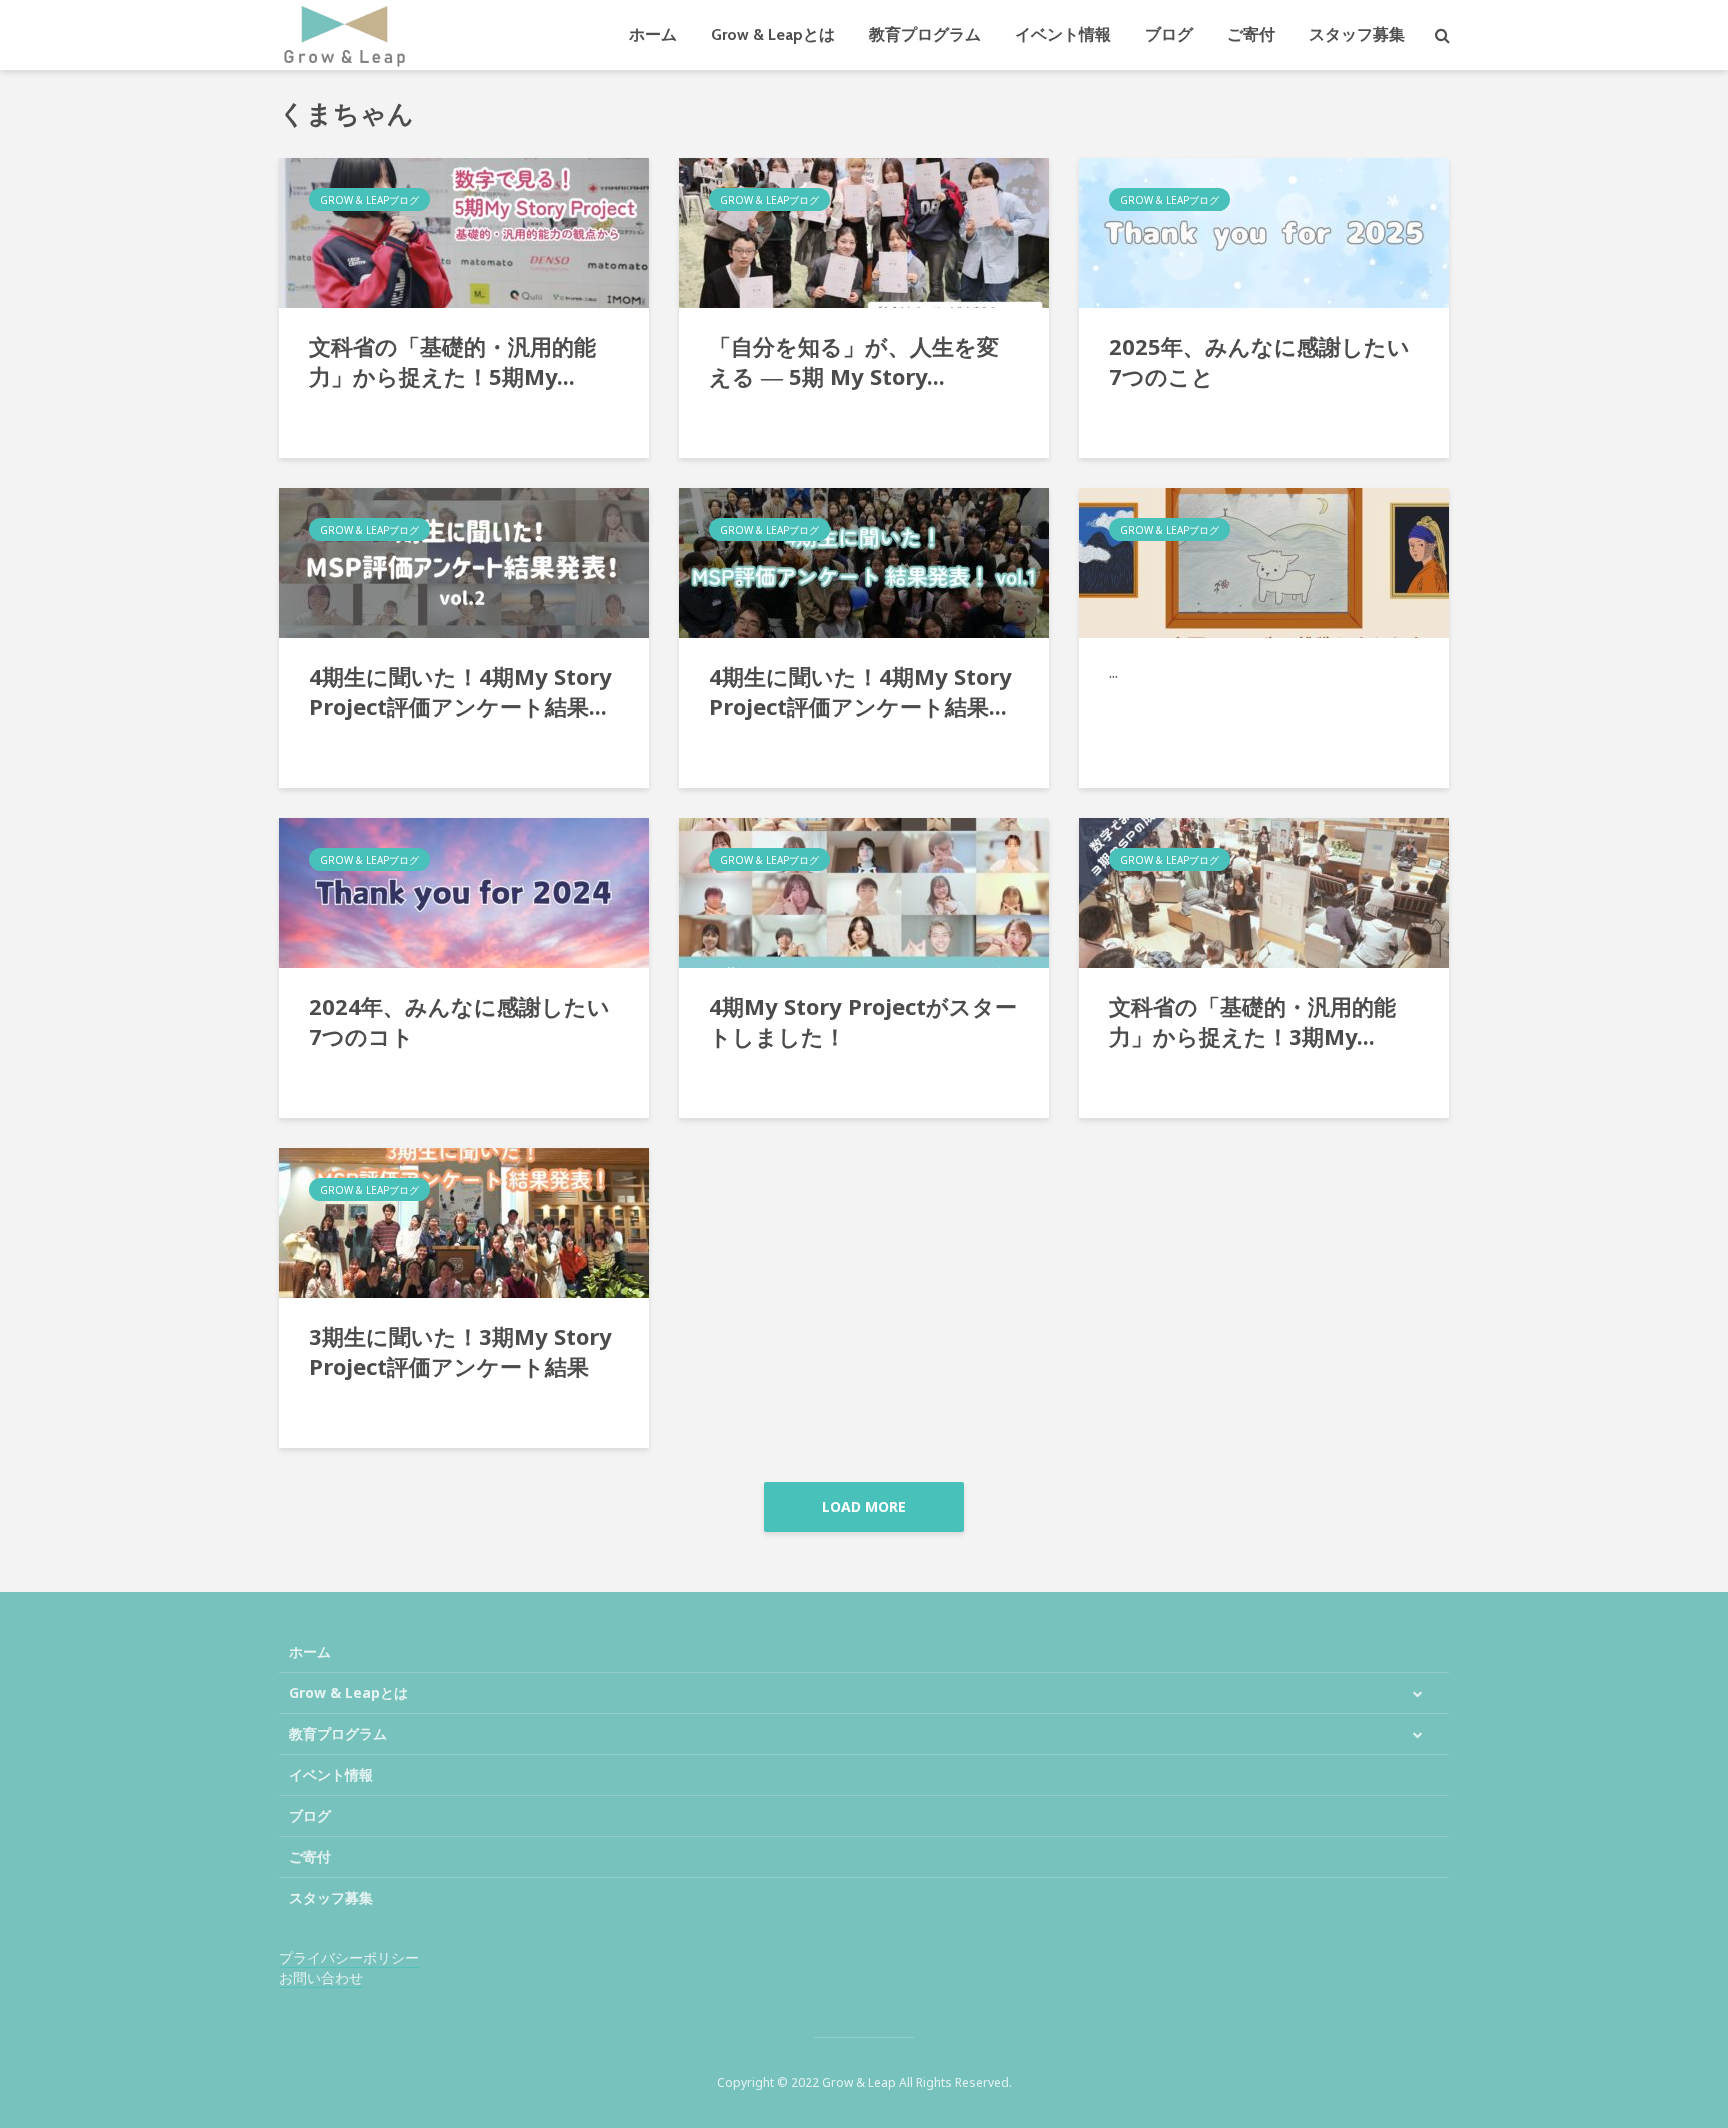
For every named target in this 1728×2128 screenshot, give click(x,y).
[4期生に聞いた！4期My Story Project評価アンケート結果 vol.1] (864, 561)
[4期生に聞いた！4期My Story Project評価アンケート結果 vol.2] (464, 561)
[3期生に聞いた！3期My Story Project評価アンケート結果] (464, 1221)
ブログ (1169, 34)
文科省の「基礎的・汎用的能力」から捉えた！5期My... (452, 361)
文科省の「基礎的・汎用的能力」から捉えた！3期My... (1252, 1021)
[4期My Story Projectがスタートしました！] (864, 891)
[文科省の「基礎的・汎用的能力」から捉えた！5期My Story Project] (464, 231)
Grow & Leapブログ (369, 200)
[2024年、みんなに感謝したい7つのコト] (464, 891)
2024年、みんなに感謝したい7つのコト (459, 1021)
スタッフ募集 (1357, 34)
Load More (864, 1506)
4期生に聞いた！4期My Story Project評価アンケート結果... (460, 691)
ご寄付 (1251, 34)
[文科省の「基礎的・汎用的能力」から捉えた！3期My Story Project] (1264, 891)
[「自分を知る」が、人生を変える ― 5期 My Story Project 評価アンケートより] (864, 231)
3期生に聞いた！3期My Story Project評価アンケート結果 (460, 1351)
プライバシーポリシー (349, 1957)
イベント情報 (1063, 34)
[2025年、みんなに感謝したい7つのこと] (1264, 231)
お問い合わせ (321, 1977)
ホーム (653, 34)
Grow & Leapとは (773, 34)
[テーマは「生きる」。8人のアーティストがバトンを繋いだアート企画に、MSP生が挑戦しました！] (1264, 561)
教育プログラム (925, 34)
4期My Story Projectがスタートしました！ (863, 1021)
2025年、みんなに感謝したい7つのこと (1259, 361)
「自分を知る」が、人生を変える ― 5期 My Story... (854, 361)
